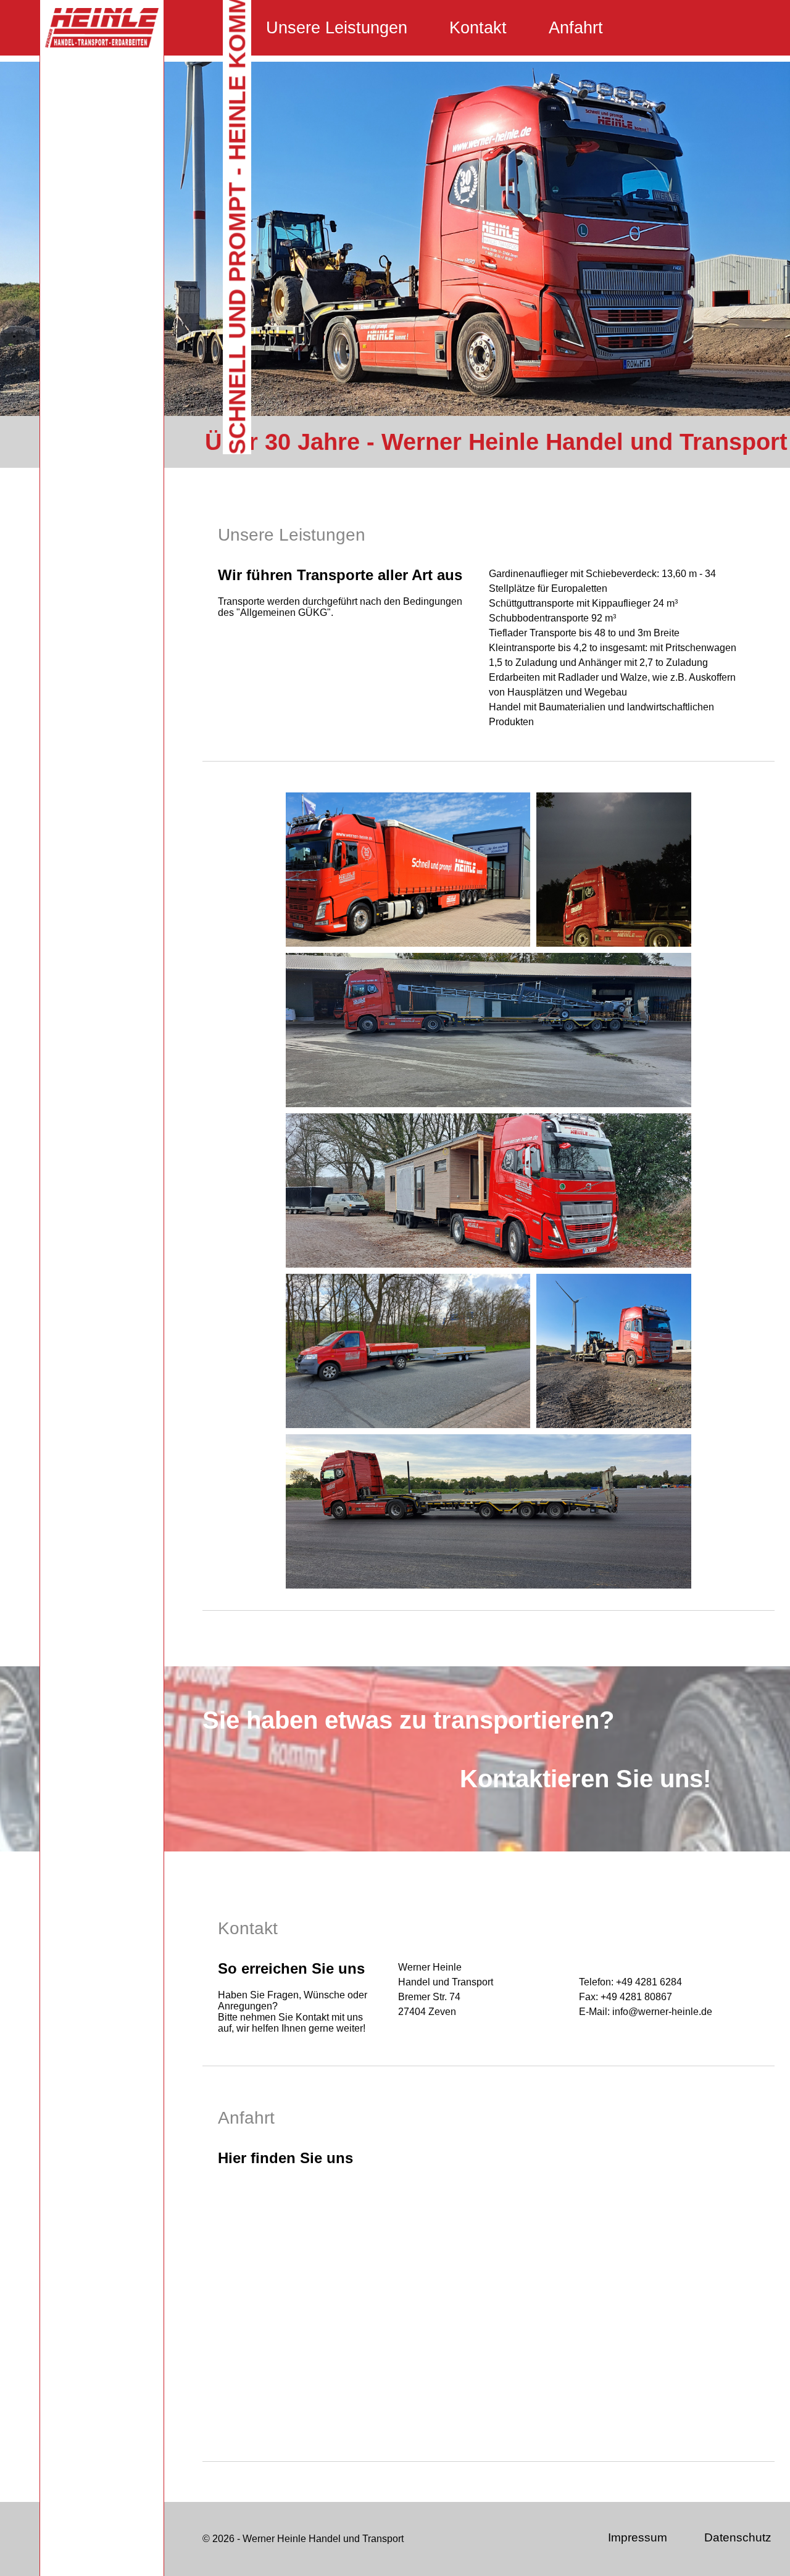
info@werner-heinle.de (662, 2012)
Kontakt (478, 28)
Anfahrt (576, 28)
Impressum (638, 2537)
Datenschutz (738, 2537)
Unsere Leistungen (337, 28)
